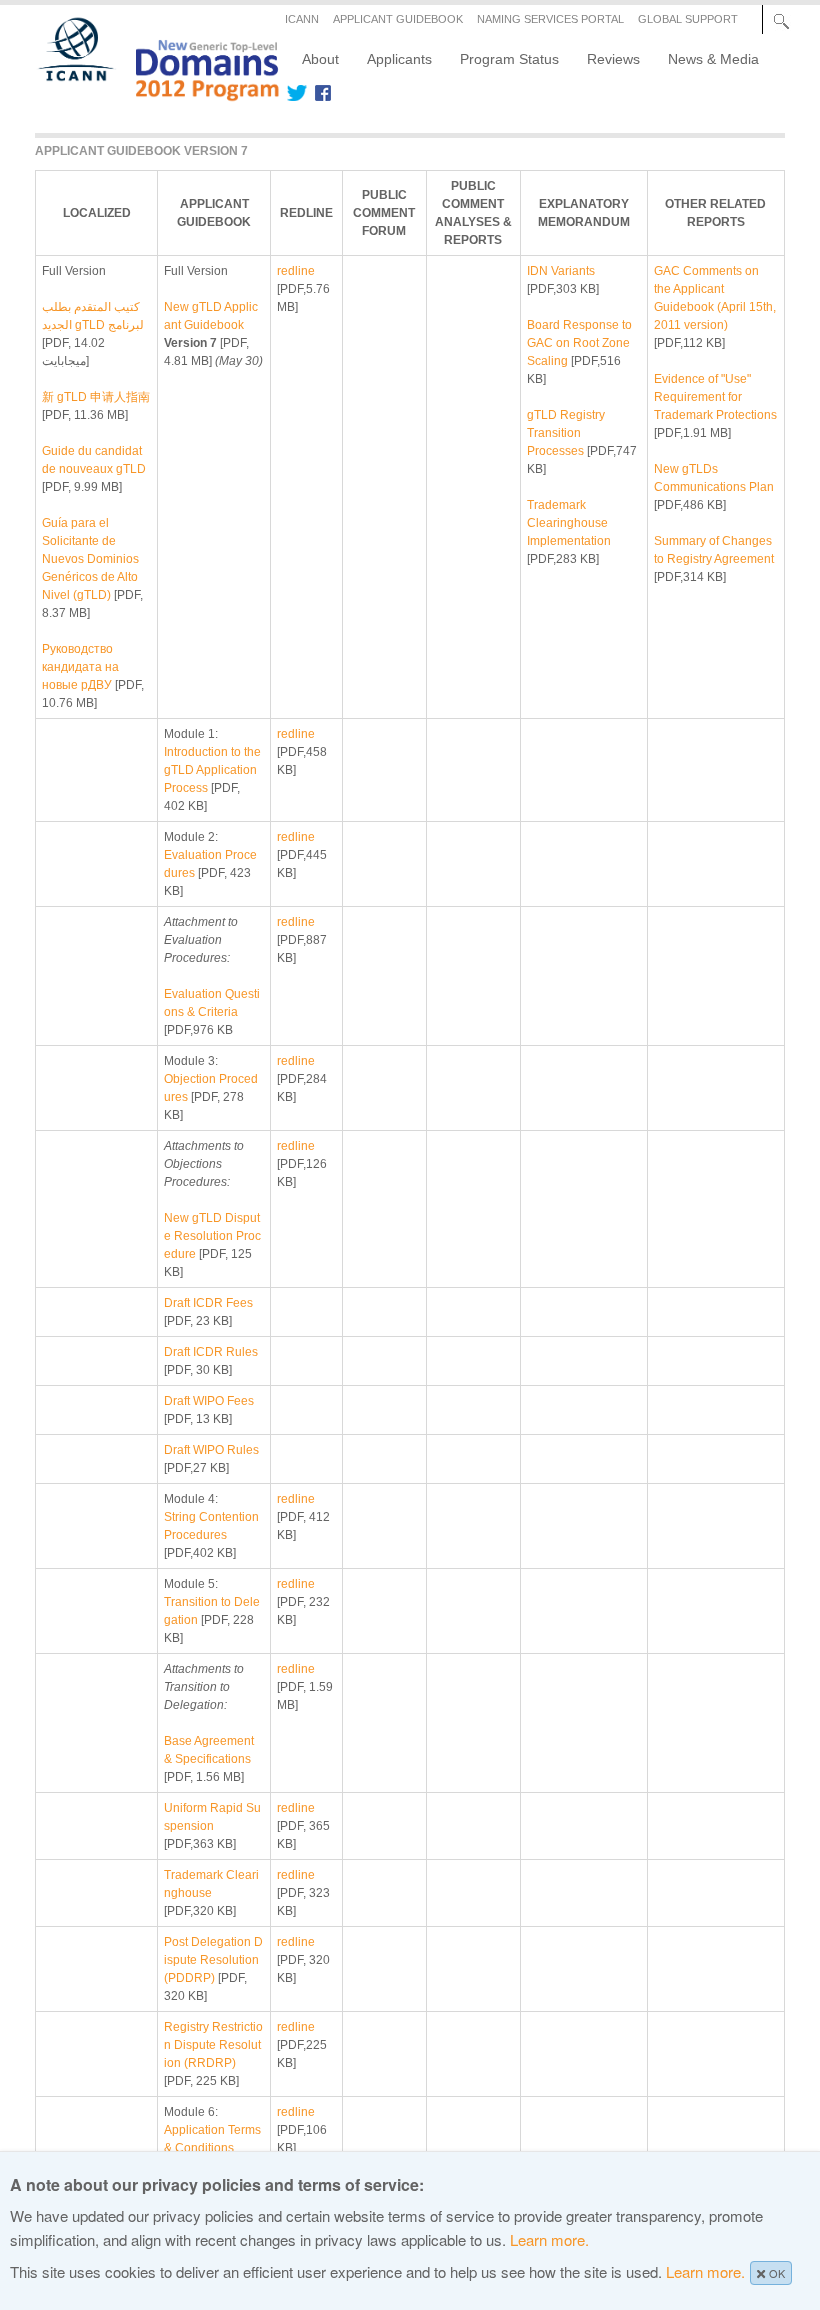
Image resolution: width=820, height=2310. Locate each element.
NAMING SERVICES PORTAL (550, 19)
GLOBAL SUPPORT (688, 19)
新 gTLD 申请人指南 (96, 397)
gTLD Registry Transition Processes (566, 433)
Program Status (509, 59)
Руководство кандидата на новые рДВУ (80, 667)
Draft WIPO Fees (209, 1401)
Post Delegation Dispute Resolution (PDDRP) (213, 1960)
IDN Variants (561, 271)
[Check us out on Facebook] (319, 93)
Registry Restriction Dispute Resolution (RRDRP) (213, 2045)
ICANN (302, 19)
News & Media (713, 59)
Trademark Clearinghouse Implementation (569, 523)
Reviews (613, 59)
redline (296, 271)
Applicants (399, 59)
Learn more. (549, 2239)
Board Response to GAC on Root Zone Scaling (579, 343)
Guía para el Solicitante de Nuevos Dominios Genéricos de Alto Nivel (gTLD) (90, 559)
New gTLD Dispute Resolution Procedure (212, 1236)
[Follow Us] (296, 93)
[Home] (147, 94)
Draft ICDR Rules (211, 1352)
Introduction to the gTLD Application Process (212, 770)
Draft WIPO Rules (211, 1450)
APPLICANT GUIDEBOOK (398, 19)
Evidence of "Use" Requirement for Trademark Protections (715, 397)
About (320, 59)
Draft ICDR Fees (208, 1303)
